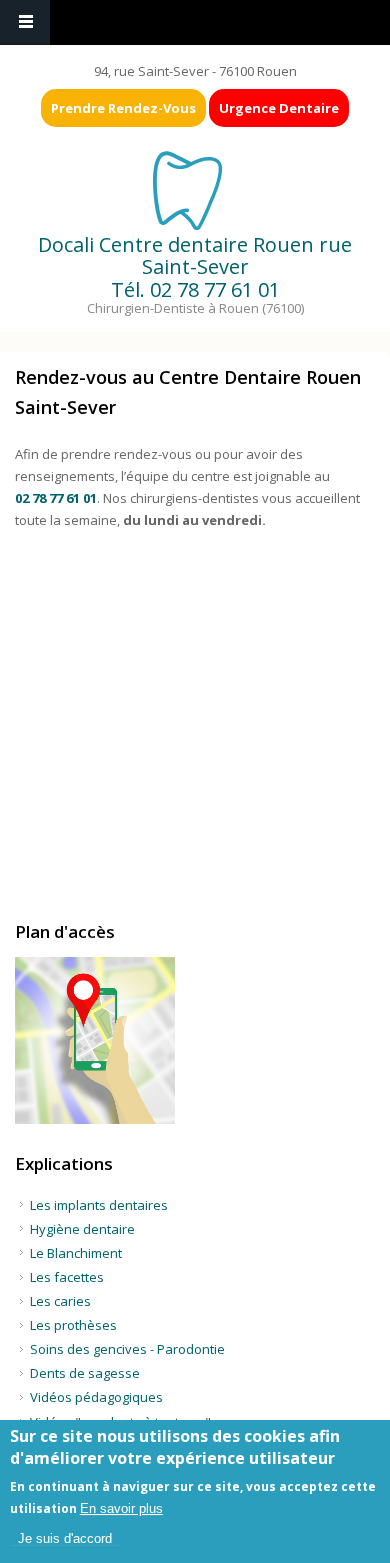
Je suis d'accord (65, 1538)
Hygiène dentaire (82, 1229)
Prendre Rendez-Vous (123, 108)
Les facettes (67, 1277)
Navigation (25, 22)
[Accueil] (193, 189)
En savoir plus (121, 1508)
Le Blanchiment (76, 1253)
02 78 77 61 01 (215, 289)
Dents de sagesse (85, 1373)
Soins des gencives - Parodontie (127, 1349)
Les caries (60, 1301)
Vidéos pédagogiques (96, 1397)
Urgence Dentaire (279, 108)
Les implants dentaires (99, 1205)
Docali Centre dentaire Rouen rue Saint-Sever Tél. (195, 267)
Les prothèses (73, 1325)
